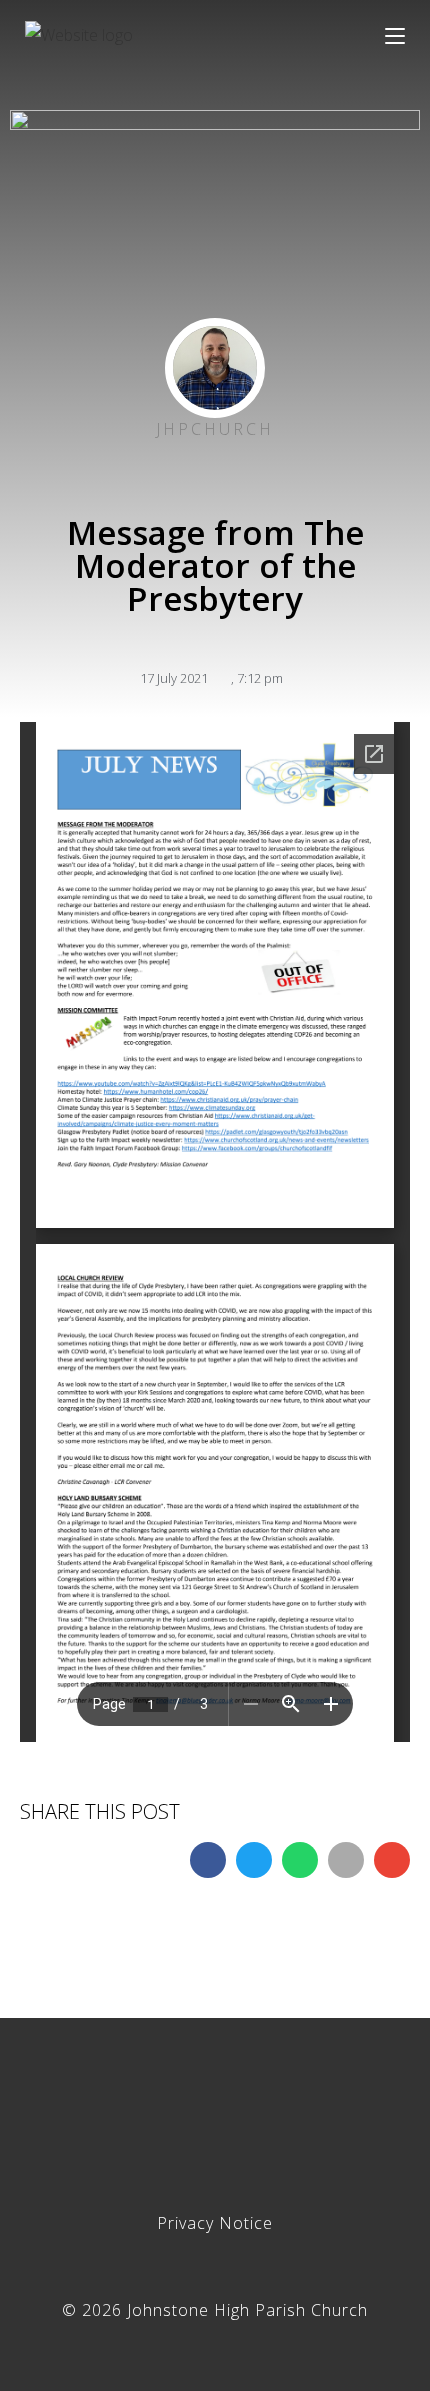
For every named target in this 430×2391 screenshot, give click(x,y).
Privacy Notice (215, 2223)
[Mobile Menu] (395, 35)
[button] (208, 1860)
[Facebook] (215, 2113)
